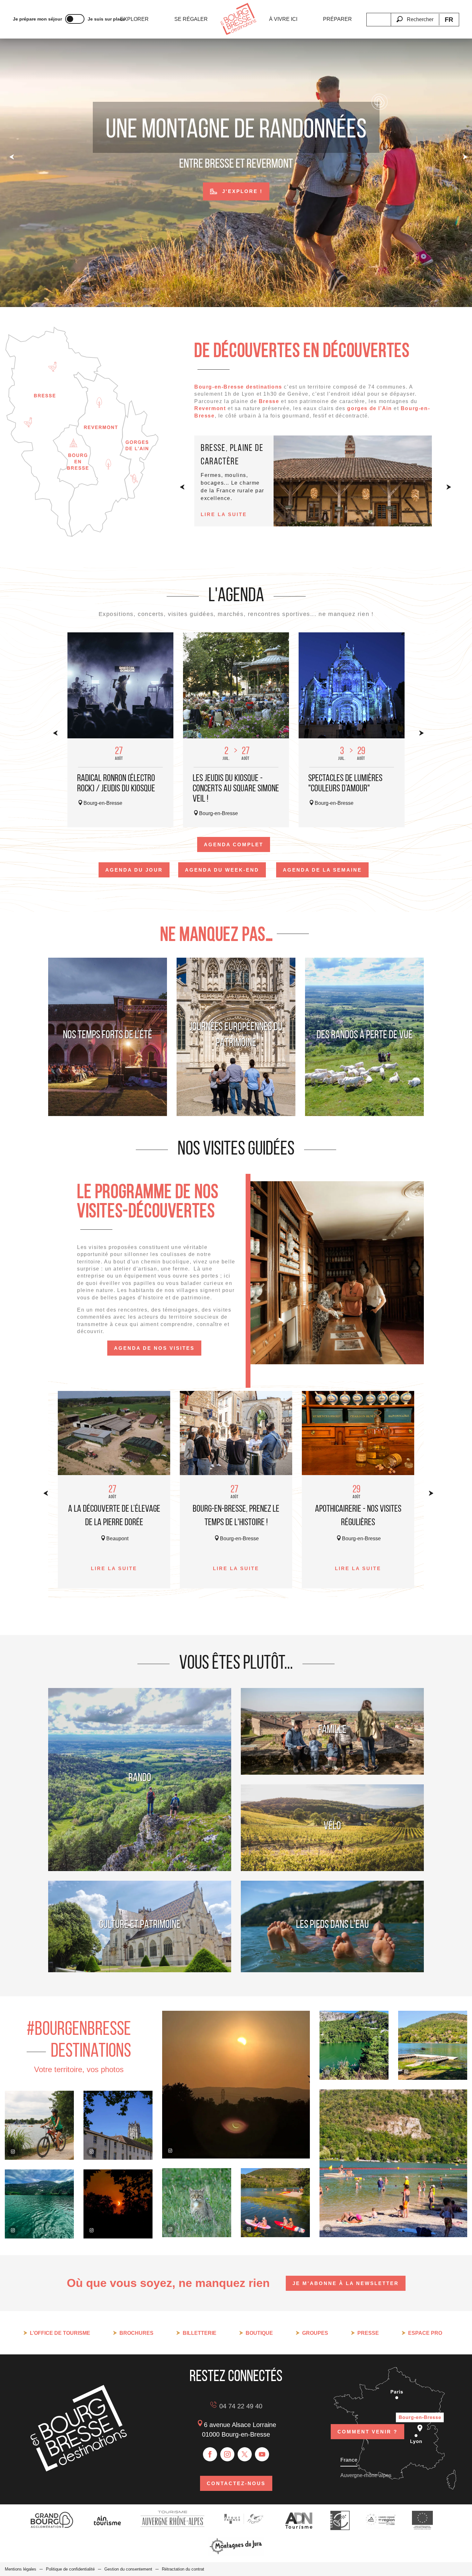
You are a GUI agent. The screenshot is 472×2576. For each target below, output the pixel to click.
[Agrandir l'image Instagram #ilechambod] (275, 2203)
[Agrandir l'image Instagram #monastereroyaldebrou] (118, 2125)
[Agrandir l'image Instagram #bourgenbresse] (118, 2204)
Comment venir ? (367, 2432)
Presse (368, 2333)
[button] (415, 16)
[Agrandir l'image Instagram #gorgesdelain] (39, 2204)
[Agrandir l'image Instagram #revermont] (197, 2203)
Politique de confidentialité (70, 2569)
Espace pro (425, 2333)
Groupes (315, 2333)
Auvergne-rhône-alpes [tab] (366, 2475)
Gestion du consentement (128, 2569)
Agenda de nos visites (154, 1348)
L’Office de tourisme (60, 2333)
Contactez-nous (236, 2483)
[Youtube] (262, 2454)
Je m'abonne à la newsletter (346, 2283)
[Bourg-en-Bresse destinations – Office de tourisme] (79, 2470)
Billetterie (200, 2333)
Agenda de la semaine (322, 870)
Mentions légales (21, 2569)
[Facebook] (210, 2454)
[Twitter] (245, 2454)
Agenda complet (234, 844)
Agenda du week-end (222, 870)
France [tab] (349, 2460)
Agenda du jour (134, 870)
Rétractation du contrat (183, 2569)
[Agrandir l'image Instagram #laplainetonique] (39, 2125)
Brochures (136, 2333)
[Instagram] (227, 2454)
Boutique (259, 2333)
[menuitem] (134, 19)
